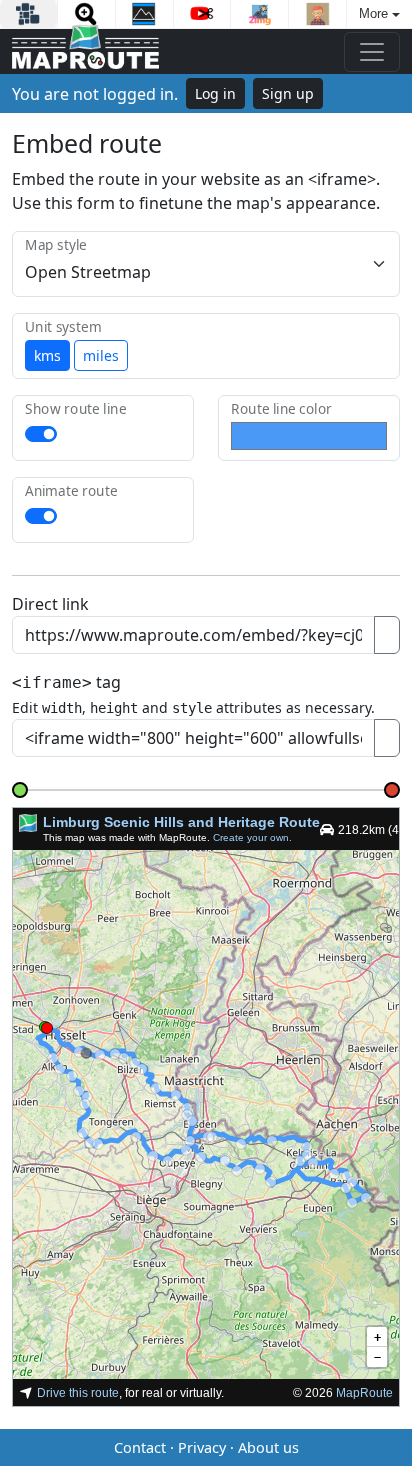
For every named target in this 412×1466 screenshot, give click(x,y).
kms (47, 355)
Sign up (288, 93)
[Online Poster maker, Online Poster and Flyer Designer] (144, 14)
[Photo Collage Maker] (28, 14)
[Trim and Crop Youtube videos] (202, 14)
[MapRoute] (85, 51)
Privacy (202, 1447)
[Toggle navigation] (372, 52)
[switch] (41, 434)
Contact (140, 1447)
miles (101, 355)
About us (268, 1447)
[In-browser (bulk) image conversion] (259, 14)
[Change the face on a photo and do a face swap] (317, 14)
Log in (215, 93)
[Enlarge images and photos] (86, 14)
